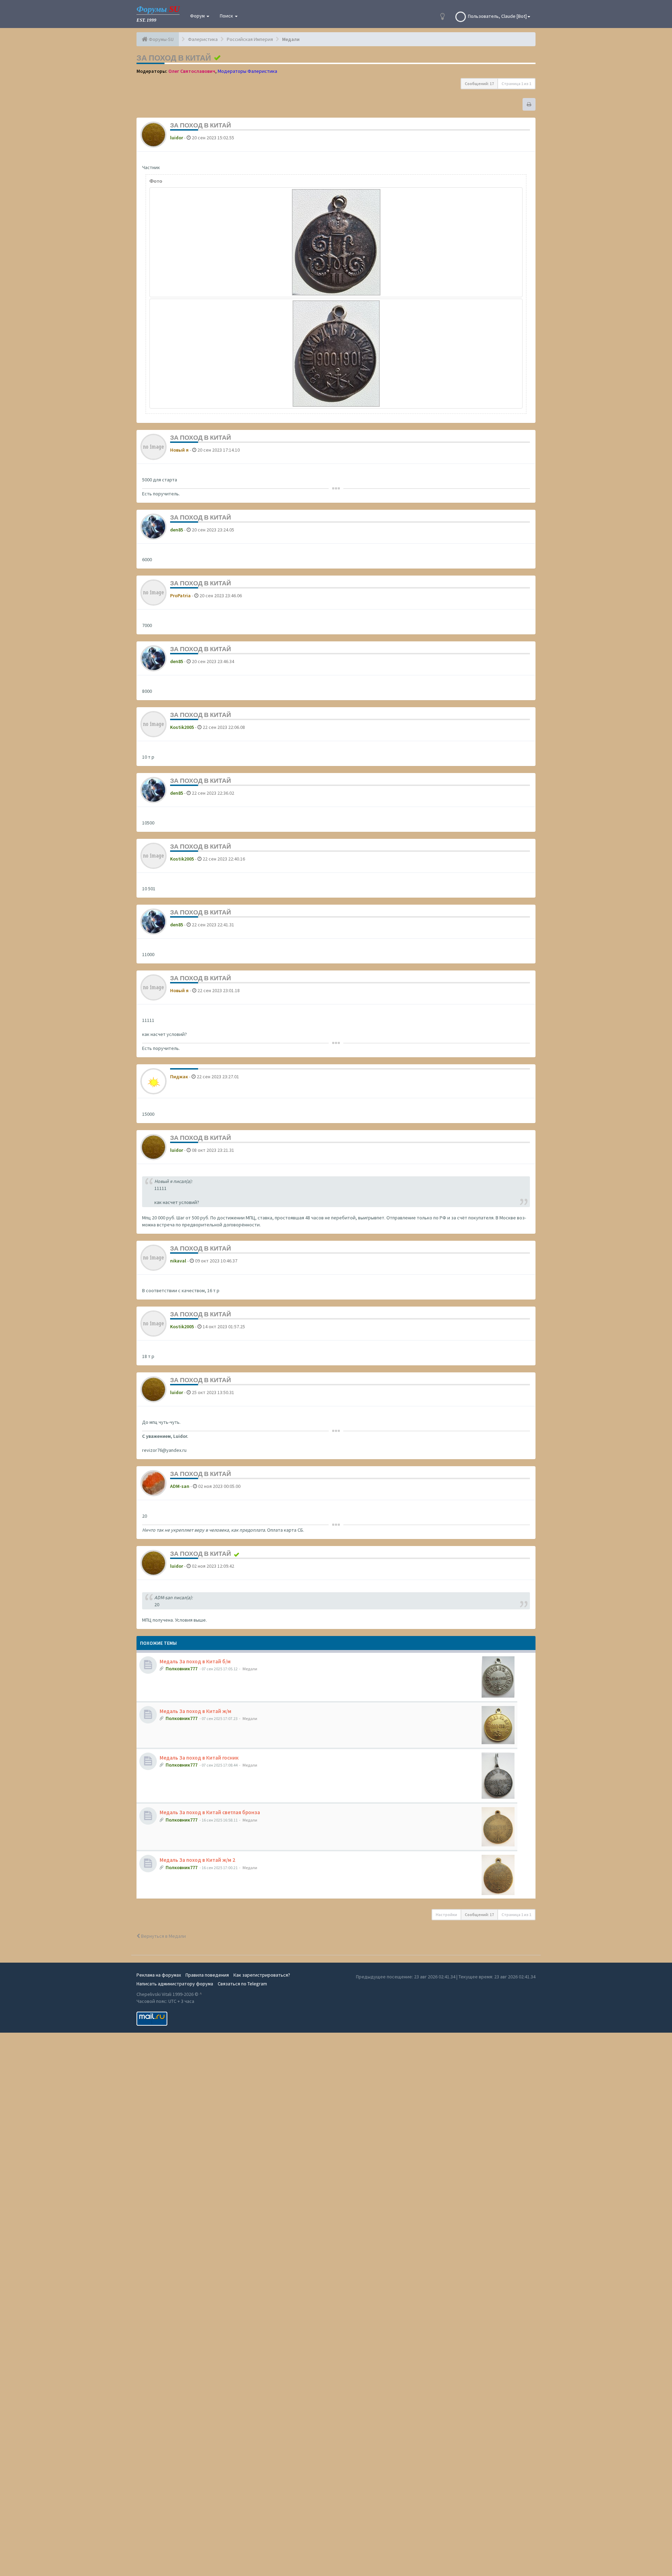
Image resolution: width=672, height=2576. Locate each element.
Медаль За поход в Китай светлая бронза (210, 1812)
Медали (250, 1669)
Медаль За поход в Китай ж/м (195, 1711)
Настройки (446, 1914)
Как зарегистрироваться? (262, 1975)
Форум (198, 16)
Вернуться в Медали (163, 1936)
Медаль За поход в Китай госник (199, 1758)
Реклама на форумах (159, 1975)
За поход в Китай (174, 58)
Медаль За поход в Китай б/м (195, 1661)
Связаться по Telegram (242, 1984)
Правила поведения (207, 1975)
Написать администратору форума (175, 1984)
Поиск (227, 16)
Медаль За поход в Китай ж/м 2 (197, 1860)
